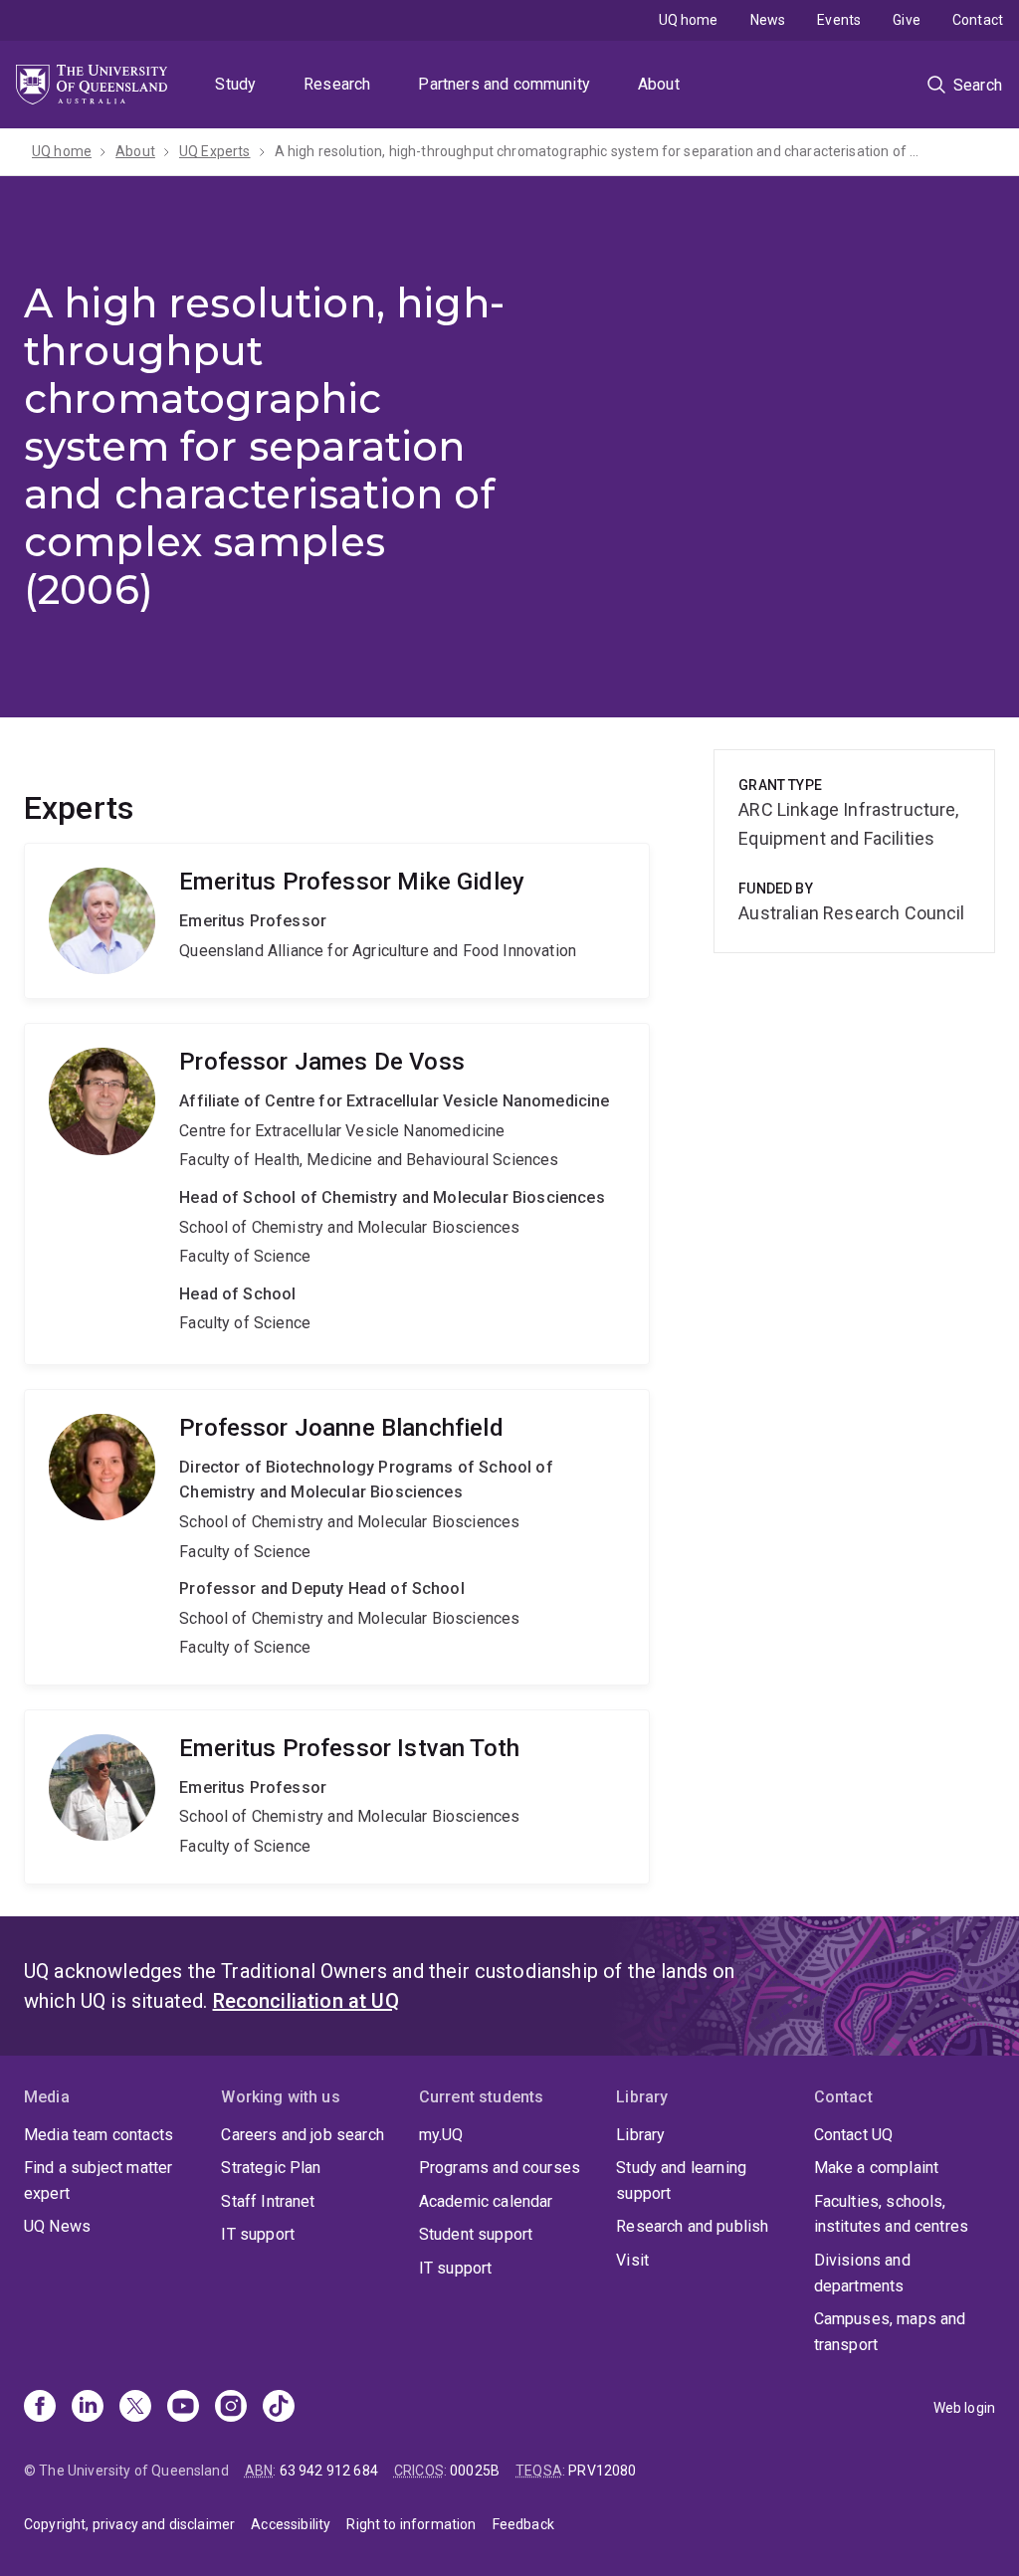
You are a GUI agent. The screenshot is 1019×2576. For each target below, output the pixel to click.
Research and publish (692, 2226)
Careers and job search (303, 2135)
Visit (632, 2260)
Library (640, 2135)
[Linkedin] (88, 2408)
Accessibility (291, 2524)
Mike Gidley (337, 921)
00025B (475, 2471)
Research (337, 84)
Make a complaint (877, 2168)
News (768, 20)
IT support (258, 2234)
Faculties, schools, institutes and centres (892, 2214)
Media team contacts (99, 2135)
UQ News (57, 2226)
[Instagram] (231, 2408)
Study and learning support (681, 2180)
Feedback (523, 2524)
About (659, 84)
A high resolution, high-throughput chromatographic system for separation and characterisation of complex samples (598, 151)
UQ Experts (215, 151)
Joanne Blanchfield (337, 1537)
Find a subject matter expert (98, 2180)
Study (235, 84)
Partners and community (504, 84)
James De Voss (337, 1194)
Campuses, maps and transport (890, 2332)
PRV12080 (602, 2471)
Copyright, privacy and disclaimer (129, 2524)
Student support (476, 2234)
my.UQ (441, 2135)
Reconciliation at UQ (306, 2001)
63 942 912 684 (329, 2471)
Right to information (411, 2524)
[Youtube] (183, 2408)
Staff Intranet (268, 2201)
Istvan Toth (337, 1797)
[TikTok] (279, 2408)
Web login (964, 2408)
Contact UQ (854, 2135)
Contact (978, 20)
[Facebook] (40, 2408)
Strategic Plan (271, 2168)
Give (907, 20)
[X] (135, 2408)
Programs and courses (500, 2168)
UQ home (689, 20)
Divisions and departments (862, 2273)
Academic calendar (486, 2201)
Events (839, 20)
